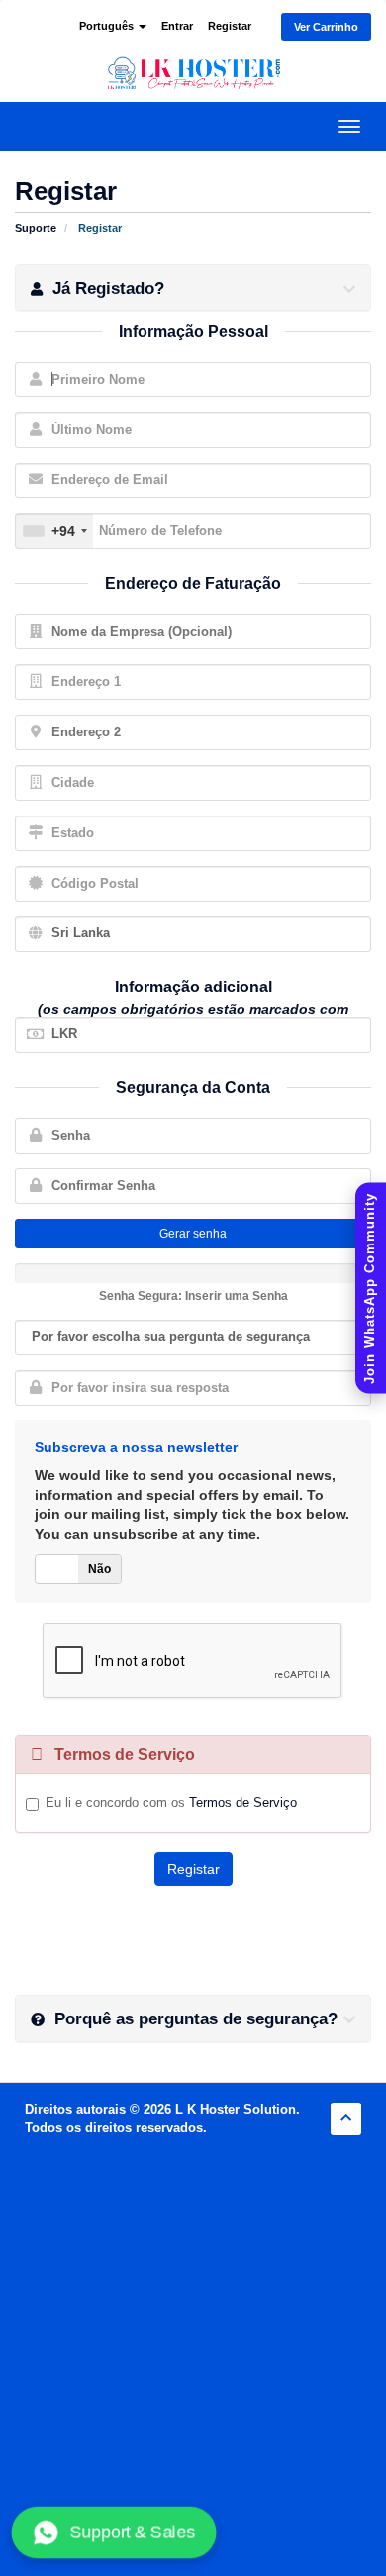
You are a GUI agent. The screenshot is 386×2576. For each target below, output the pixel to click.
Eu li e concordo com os (171, 1803)
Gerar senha (193, 1234)
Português (108, 26)
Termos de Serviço (243, 1803)
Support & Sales (132, 2532)
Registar (230, 26)
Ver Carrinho (326, 27)
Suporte (36, 228)
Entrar (177, 26)
